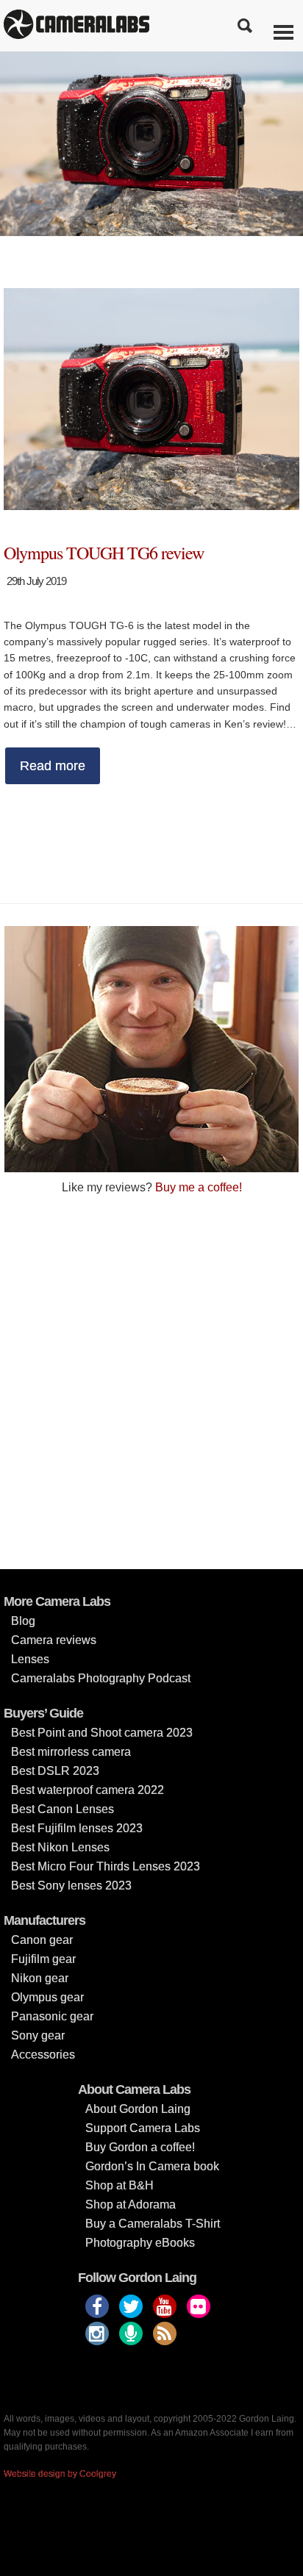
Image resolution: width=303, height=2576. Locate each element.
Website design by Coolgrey (60, 2474)
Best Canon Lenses (63, 1809)
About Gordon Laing (138, 2109)
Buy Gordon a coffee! (140, 2147)
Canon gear (42, 1940)
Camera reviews (54, 1640)
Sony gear (38, 2035)
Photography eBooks (140, 2243)
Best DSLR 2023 (55, 1771)
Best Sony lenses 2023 (71, 1886)
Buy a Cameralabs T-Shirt (153, 2224)
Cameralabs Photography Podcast (101, 1678)
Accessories (43, 2055)
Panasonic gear (52, 2016)
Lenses (30, 1659)
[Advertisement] (151, 1381)
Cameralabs (76, 26)
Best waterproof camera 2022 (88, 1790)
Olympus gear (47, 1997)
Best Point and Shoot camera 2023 (102, 1733)
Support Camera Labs (143, 2128)
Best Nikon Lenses (60, 1847)
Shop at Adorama (131, 2204)
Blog (23, 1621)
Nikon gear (40, 1978)
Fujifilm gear (43, 1959)
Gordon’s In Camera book (152, 2166)
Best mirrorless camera (71, 1752)
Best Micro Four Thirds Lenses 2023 (106, 1866)
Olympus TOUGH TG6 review (104, 553)
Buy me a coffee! (199, 1187)
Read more (53, 766)
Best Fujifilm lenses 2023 (77, 1828)
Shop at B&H (120, 2185)
